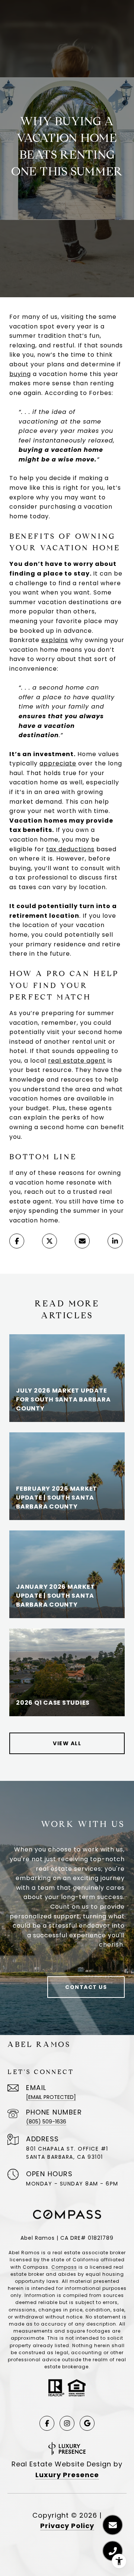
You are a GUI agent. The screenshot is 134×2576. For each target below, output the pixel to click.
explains (55, 640)
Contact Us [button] (86, 1987)
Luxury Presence (67, 2475)
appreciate (58, 763)
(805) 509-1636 (46, 2122)
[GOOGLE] (87, 2423)
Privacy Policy (67, 2526)
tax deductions (70, 849)
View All (67, 1743)
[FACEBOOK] (47, 2423)
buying (20, 374)
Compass (64, 2267)
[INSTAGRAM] (67, 2423)
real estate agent (77, 1061)
